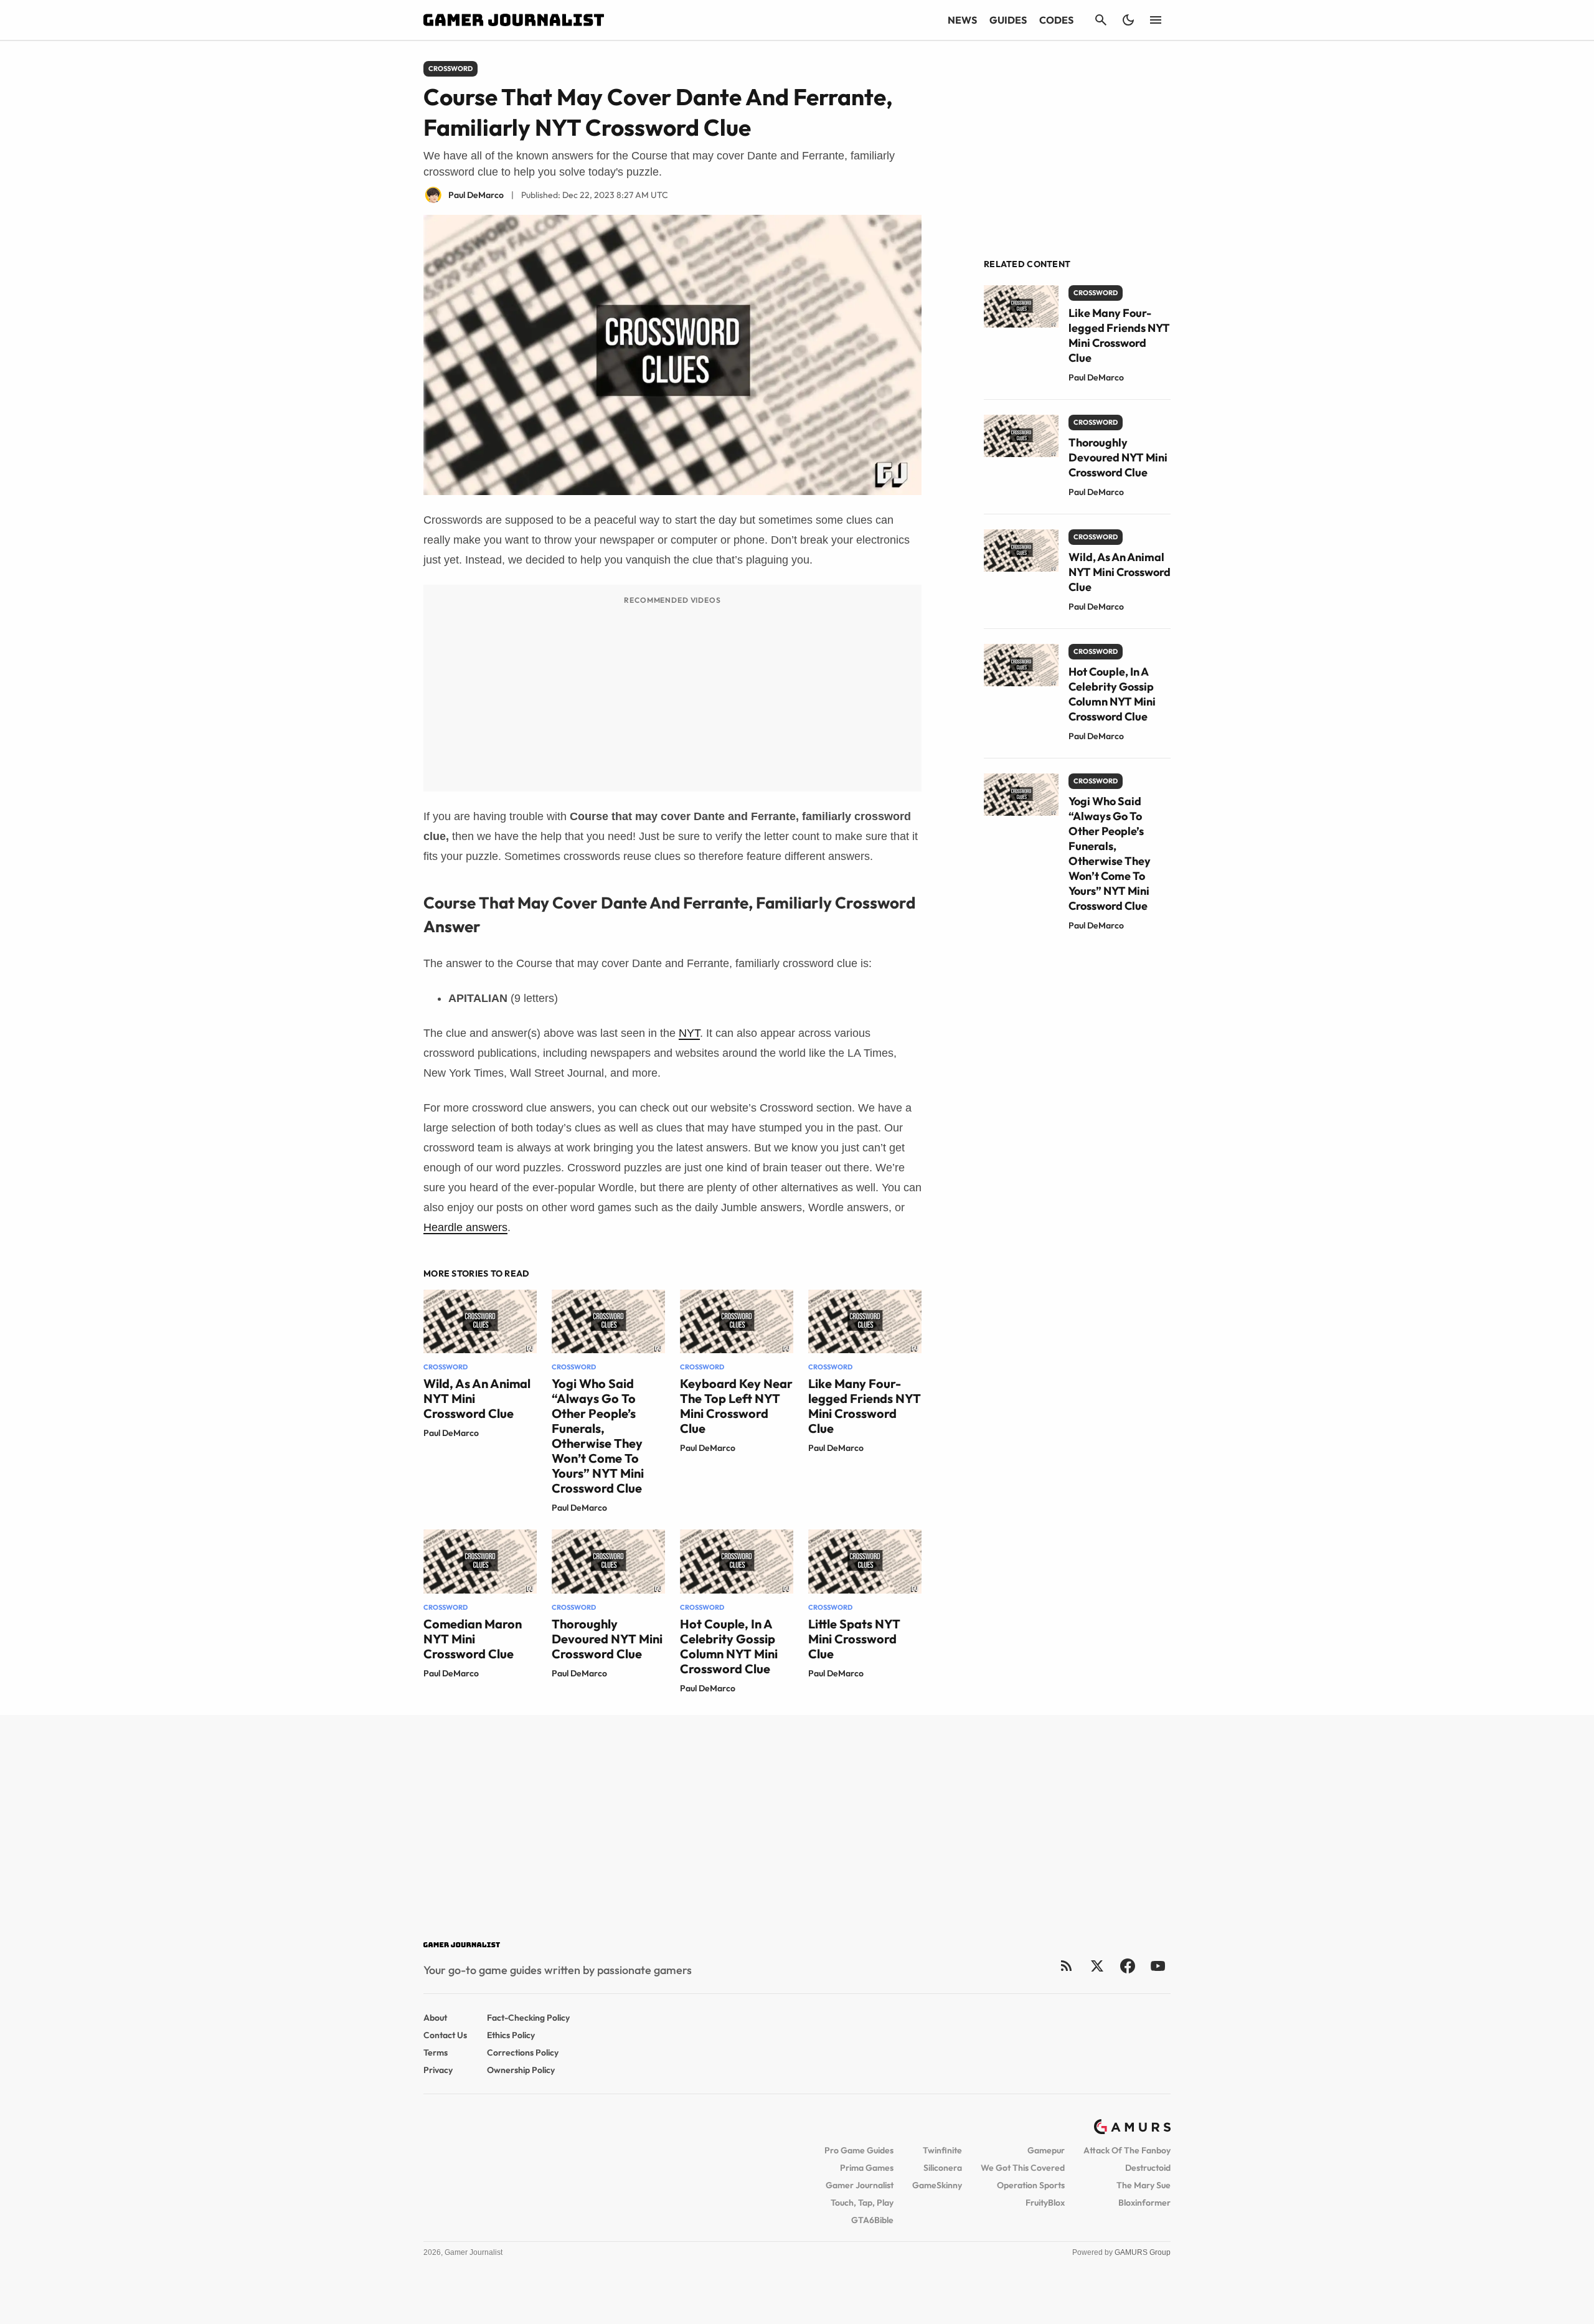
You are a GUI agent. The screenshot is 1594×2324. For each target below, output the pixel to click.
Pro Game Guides (859, 2150)
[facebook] (1127, 1966)
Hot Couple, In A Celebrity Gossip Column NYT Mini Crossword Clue (729, 1646)
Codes (1056, 20)
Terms (436, 2052)
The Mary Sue (1144, 2185)
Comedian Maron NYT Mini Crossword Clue (473, 1639)
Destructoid (1148, 2168)
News (962, 20)
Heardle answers (465, 1227)
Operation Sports (1031, 2185)
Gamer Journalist (860, 2185)
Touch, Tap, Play (862, 2203)
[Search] (1101, 20)
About (435, 2018)
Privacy (438, 2070)
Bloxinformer (1144, 2203)
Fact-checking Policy (528, 2018)
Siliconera (943, 2168)
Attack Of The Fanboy (1127, 2150)
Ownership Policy (521, 2070)
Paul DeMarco (451, 1433)
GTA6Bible (872, 2220)
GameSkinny (937, 2185)
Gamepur (1046, 2150)
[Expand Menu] (1156, 20)
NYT (689, 1033)
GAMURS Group (1143, 2252)
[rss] (1067, 1966)
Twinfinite (942, 2150)
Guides (1008, 20)
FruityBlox (1045, 2203)
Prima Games (867, 2168)
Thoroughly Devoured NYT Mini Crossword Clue (607, 1639)
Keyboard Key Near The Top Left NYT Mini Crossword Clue (736, 1406)
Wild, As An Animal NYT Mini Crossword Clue (1120, 572)
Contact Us (445, 2035)
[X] (1097, 1966)
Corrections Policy (523, 2052)
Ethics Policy (511, 2035)
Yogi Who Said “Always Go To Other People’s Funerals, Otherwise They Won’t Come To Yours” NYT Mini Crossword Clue (598, 1436)
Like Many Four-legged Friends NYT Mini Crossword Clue (865, 1406)
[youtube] (1158, 1966)
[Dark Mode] (1128, 20)
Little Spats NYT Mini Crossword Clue (854, 1639)
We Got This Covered (1023, 2168)
